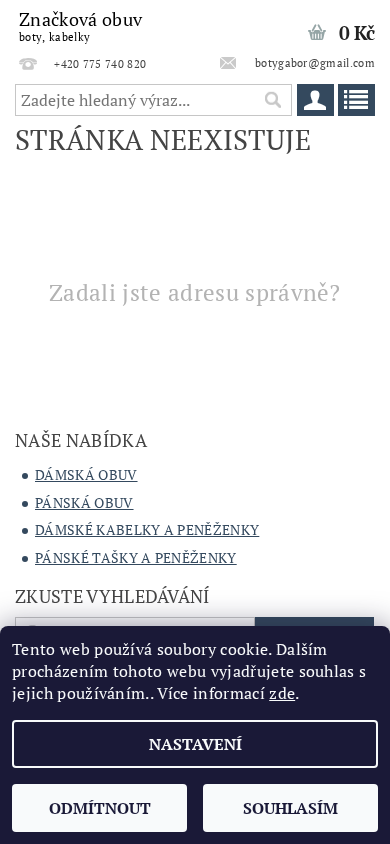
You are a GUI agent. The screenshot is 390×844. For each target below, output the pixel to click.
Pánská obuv (84, 502)
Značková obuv (80, 25)
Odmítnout (100, 808)
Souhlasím (290, 808)
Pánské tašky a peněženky (136, 557)
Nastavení (195, 744)
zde (282, 693)
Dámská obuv (86, 474)
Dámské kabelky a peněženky (147, 529)
